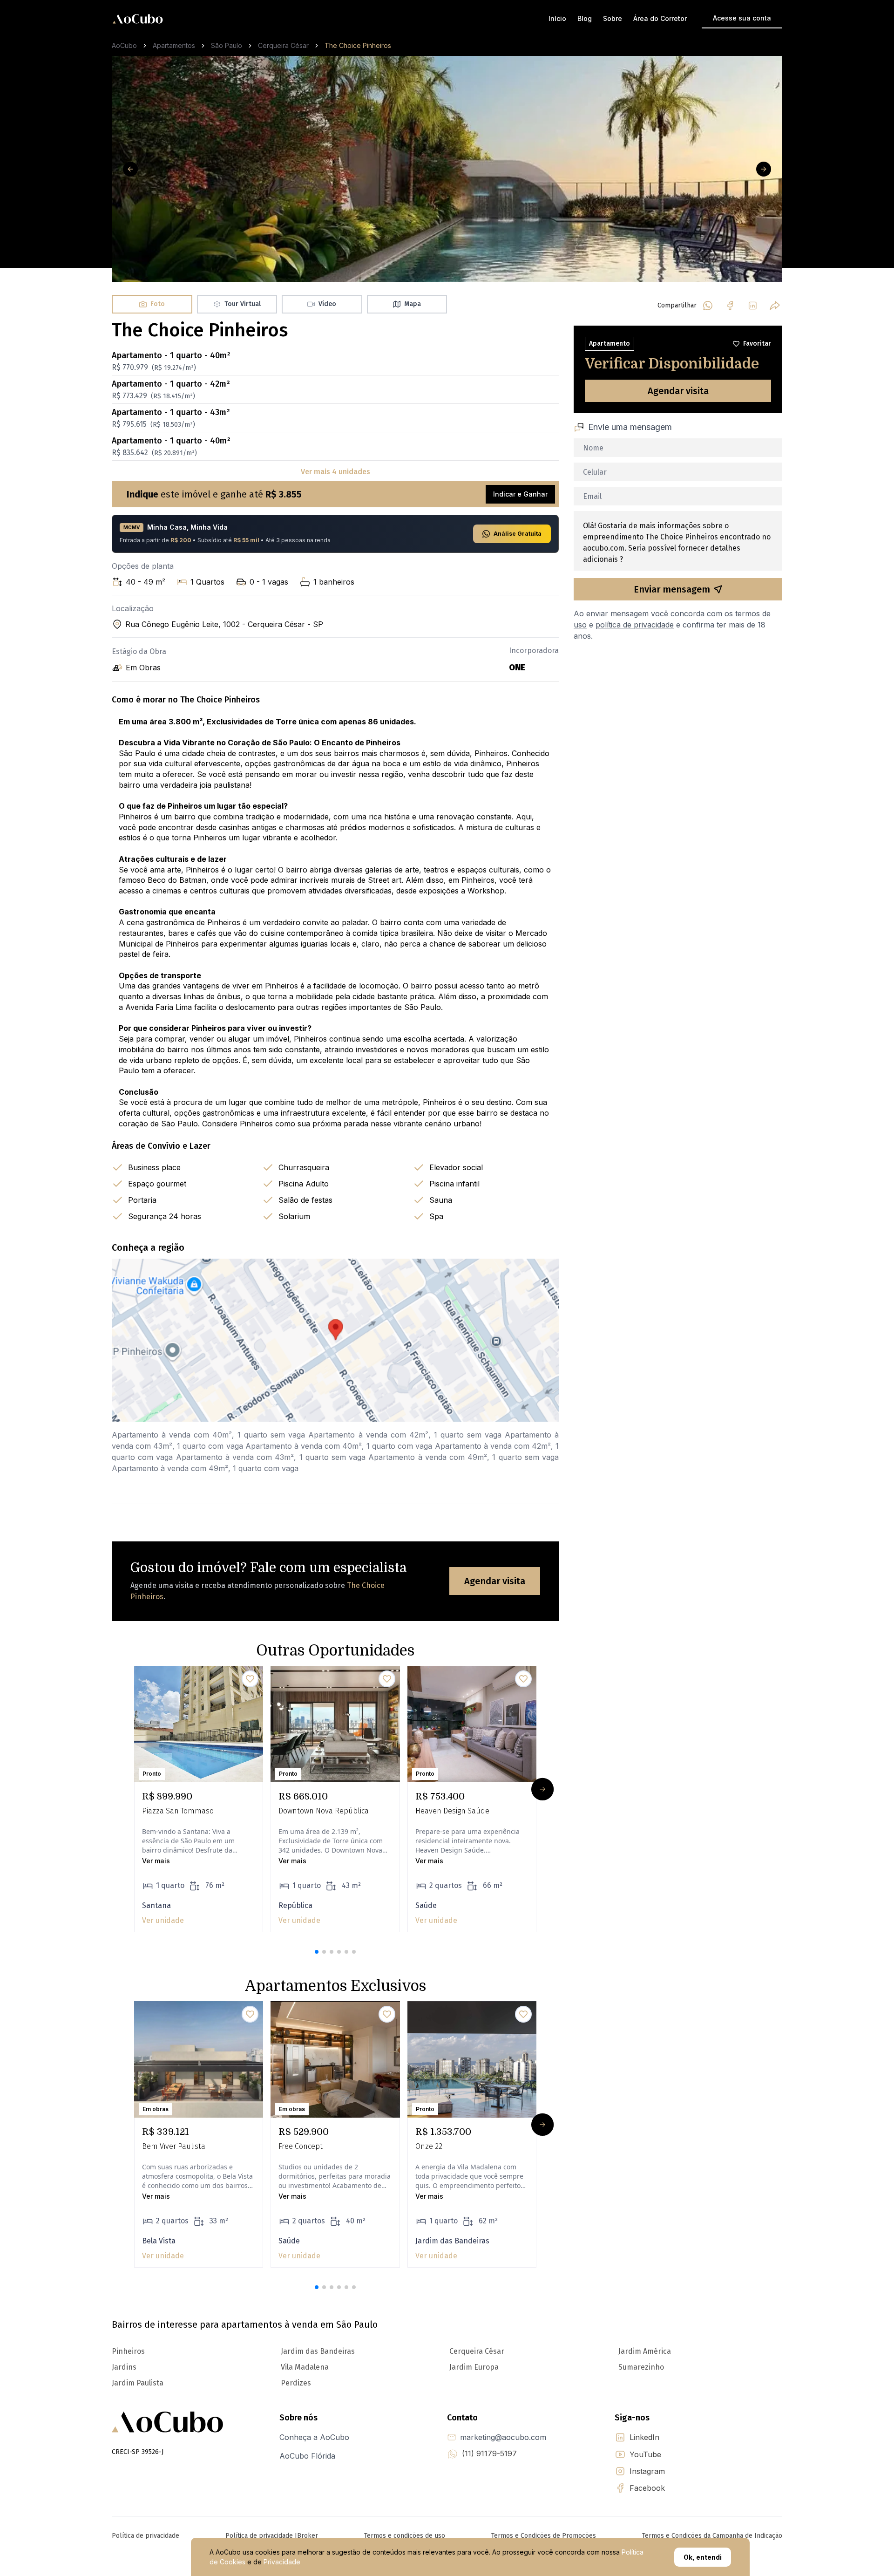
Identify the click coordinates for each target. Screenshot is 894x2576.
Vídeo (327, 304)
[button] (317, 1952)
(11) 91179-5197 (489, 2453)
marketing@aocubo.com (503, 2437)
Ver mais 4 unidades (335, 472)
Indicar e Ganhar (520, 494)
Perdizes (296, 2383)
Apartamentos (174, 45)
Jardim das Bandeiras (318, 2351)
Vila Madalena (305, 2367)
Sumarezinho (641, 2367)
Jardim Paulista (138, 2383)
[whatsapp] (708, 306)
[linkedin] (752, 306)
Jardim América (645, 2351)
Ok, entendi (703, 2557)
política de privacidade (635, 625)
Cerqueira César (283, 45)
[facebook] (730, 306)
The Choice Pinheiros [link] (358, 45)
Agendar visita (495, 1581)
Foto (158, 304)
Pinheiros (128, 2351)
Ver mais (156, 1861)
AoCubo (124, 45)
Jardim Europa (474, 2367)
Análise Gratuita (518, 534)
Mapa (413, 304)
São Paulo (227, 45)
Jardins (124, 2367)
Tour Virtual (243, 304)
